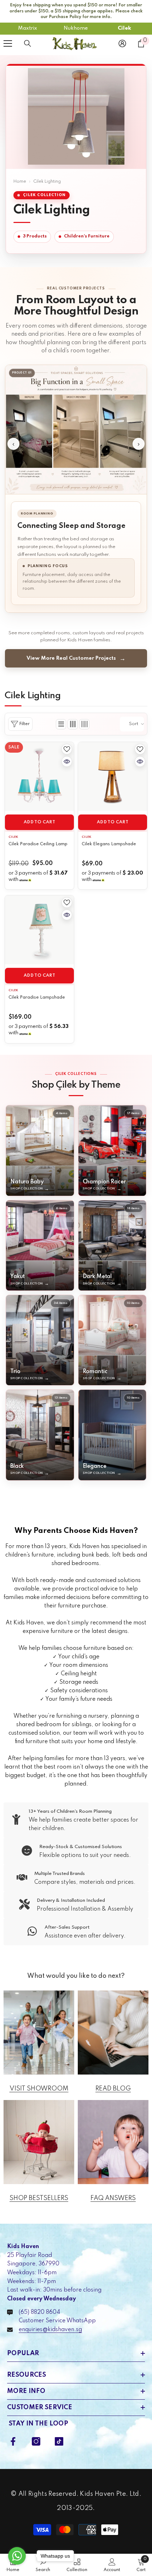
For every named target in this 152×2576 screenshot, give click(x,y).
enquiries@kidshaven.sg (50, 2330)
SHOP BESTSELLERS (39, 2198)
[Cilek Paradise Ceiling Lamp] (39, 777)
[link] (76, 1820)
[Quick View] (67, 761)
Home (20, 182)
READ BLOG (113, 2089)
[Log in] (122, 43)
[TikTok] (59, 2441)
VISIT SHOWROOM (39, 2089)
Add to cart (39, 822)
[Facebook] (13, 2441)
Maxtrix (28, 28)
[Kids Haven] (39, 2033)
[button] (61, 724)
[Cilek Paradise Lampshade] (39, 930)
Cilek (124, 28)
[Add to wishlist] (67, 749)
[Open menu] (8, 43)
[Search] (28, 43)
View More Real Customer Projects (71, 658)
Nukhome (76, 28)
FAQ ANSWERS (113, 2198)
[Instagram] (36, 2441)
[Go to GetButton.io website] (17, 2569)
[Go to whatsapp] (17, 2556)
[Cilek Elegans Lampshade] (113, 777)
